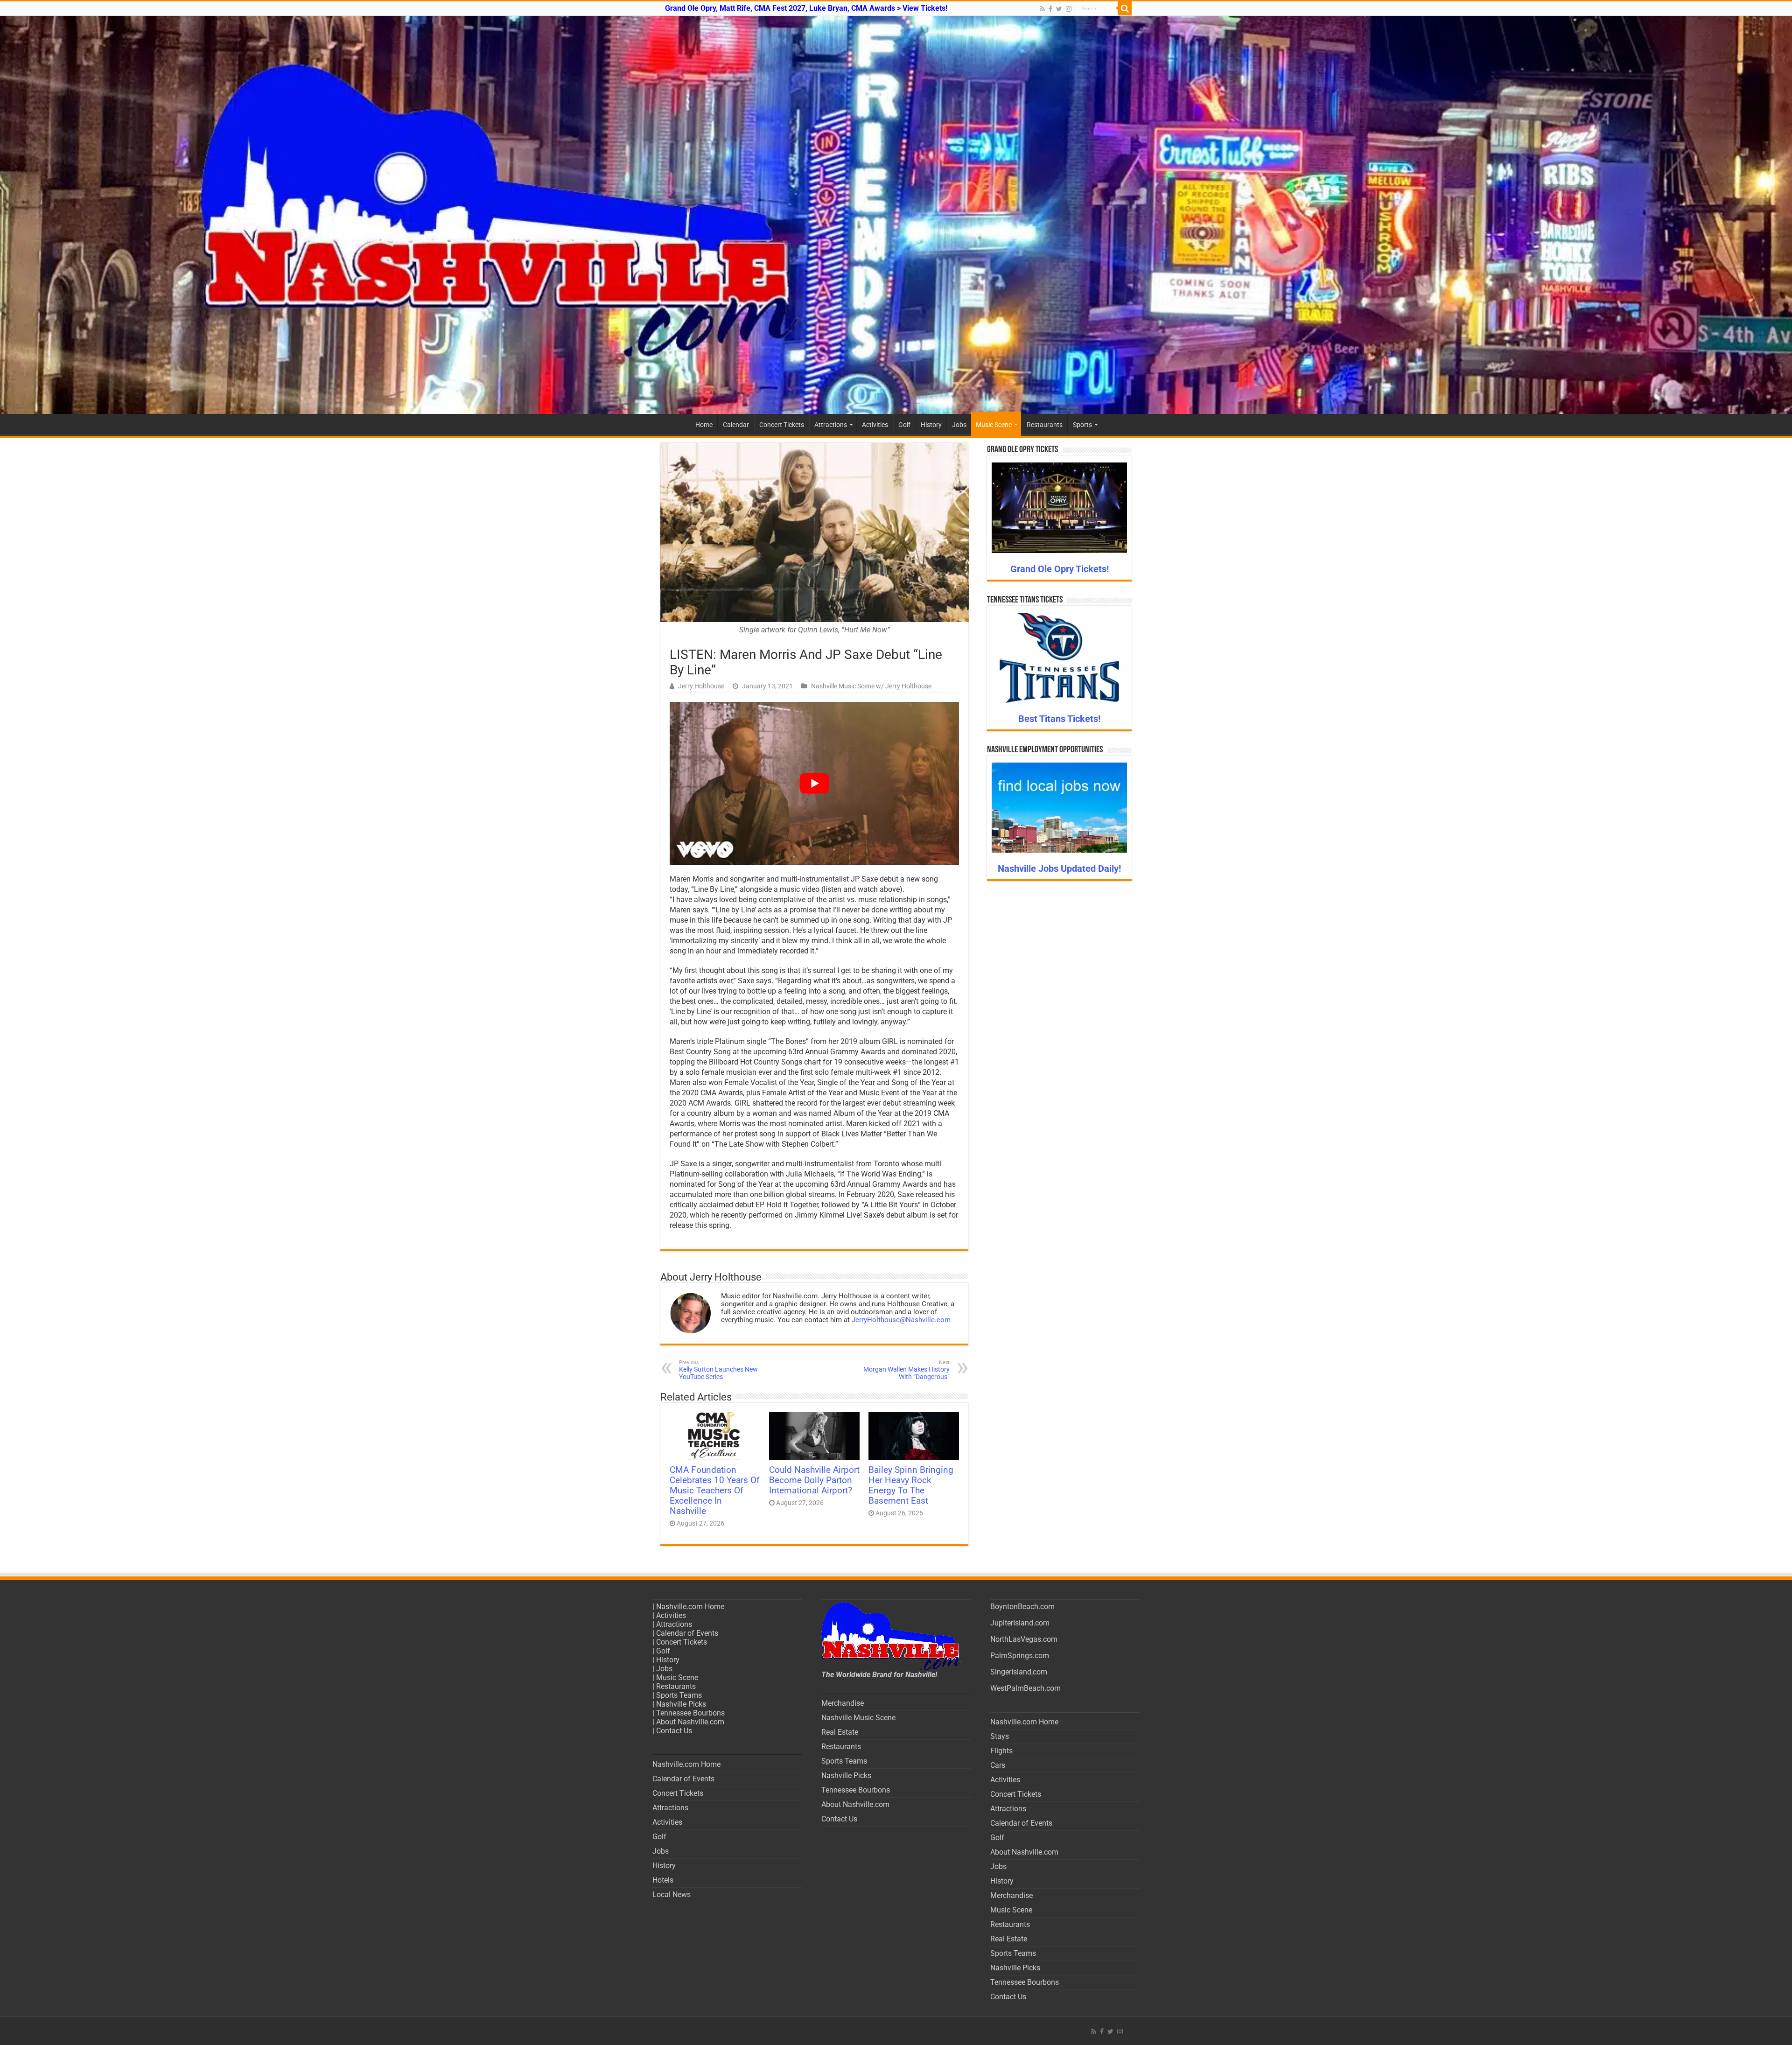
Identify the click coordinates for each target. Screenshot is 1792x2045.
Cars (998, 1765)
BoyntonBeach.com (1022, 1607)
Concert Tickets (782, 425)
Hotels (663, 1880)
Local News (672, 1894)
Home (704, 425)
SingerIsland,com (1019, 1672)
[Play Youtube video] (814, 783)
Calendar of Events (687, 1633)
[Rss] (1042, 9)
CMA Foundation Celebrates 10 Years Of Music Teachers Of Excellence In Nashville (715, 1491)
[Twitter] (1059, 9)
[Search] (1125, 8)
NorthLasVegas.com (1024, 1639)
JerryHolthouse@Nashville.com (901, 1320)
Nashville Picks (681, 1704)
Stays (1000, 1736)
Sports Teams (679, 1695)
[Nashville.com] (896, 215)
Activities (875, 425)
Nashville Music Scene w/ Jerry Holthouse (871, 686)
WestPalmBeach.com (1025, 1688)
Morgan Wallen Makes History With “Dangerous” (906, 1370)
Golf (904, 425)
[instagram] (1069, 9)
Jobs (959, 425)
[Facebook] (1050, 9)
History (931, 425)
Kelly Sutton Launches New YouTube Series (718, 1370)
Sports (1082, 425)
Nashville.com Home (690, 1607)
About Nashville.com (690, 1722)
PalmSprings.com (1020, 1656)
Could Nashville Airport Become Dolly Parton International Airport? (814, 1480)
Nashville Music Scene (858, 1718)
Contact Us (674, 1731)
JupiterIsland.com (1020, 1623)
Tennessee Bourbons (690, 1713)
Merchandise (843, 1703)
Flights (1001, 1751)
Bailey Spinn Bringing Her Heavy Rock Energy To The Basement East (911, 1485)
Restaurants (1045, 425)
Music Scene (994, 425)
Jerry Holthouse (701, 686)
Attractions (831, 425)
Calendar (736, 425)
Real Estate (840, 1732)
